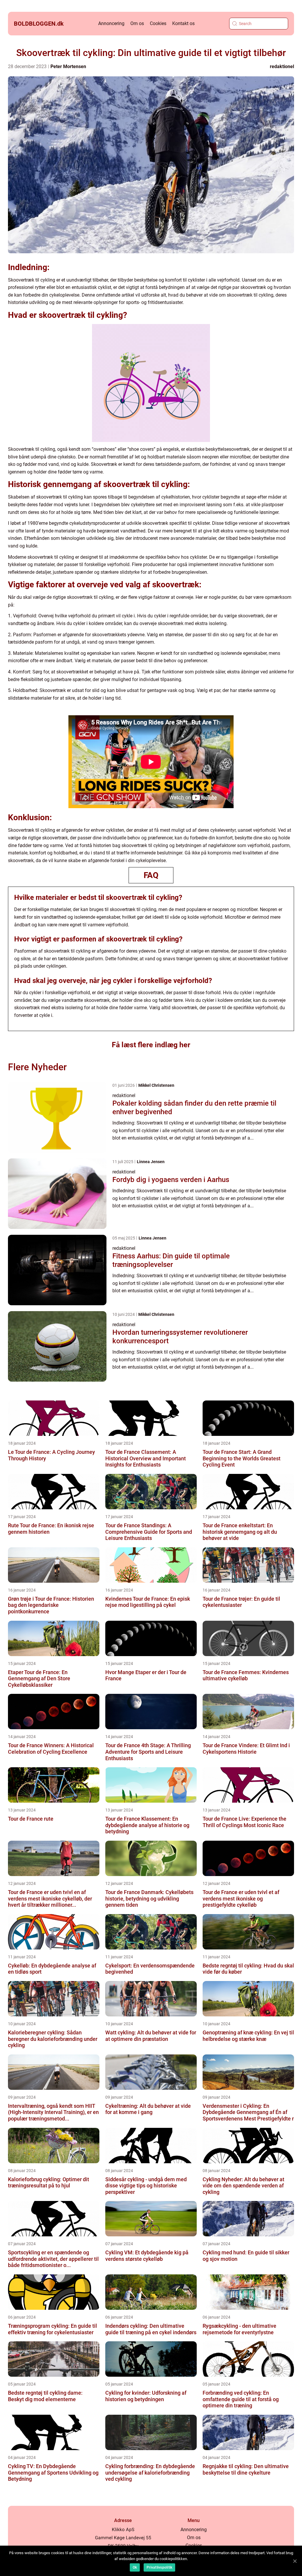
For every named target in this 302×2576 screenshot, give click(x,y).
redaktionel (282, 66)
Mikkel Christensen (156, 1085)
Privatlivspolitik (159, 2567)
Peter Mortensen (68, 66)
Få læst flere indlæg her (151, 1045)
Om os (137, 23)
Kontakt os (183, 23)
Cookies (158, 23)
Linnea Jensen (151, 1162)
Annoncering (111, 23)
